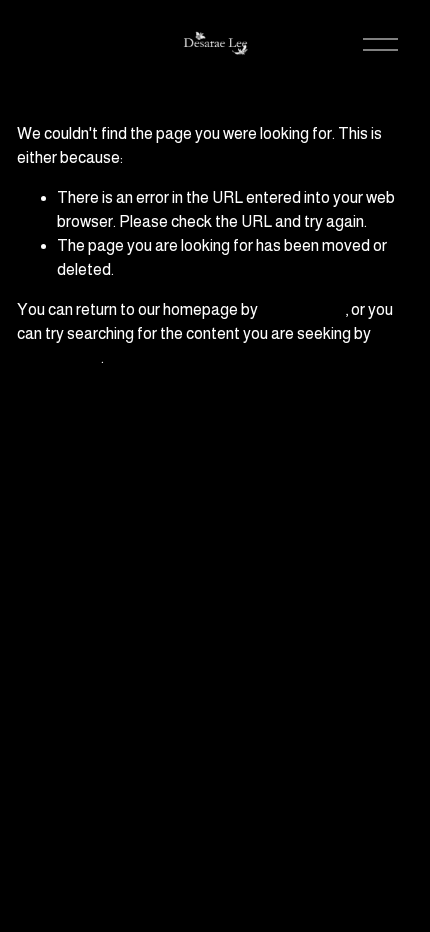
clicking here (303, 309)
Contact (340, 827)
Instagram (333, 726)
